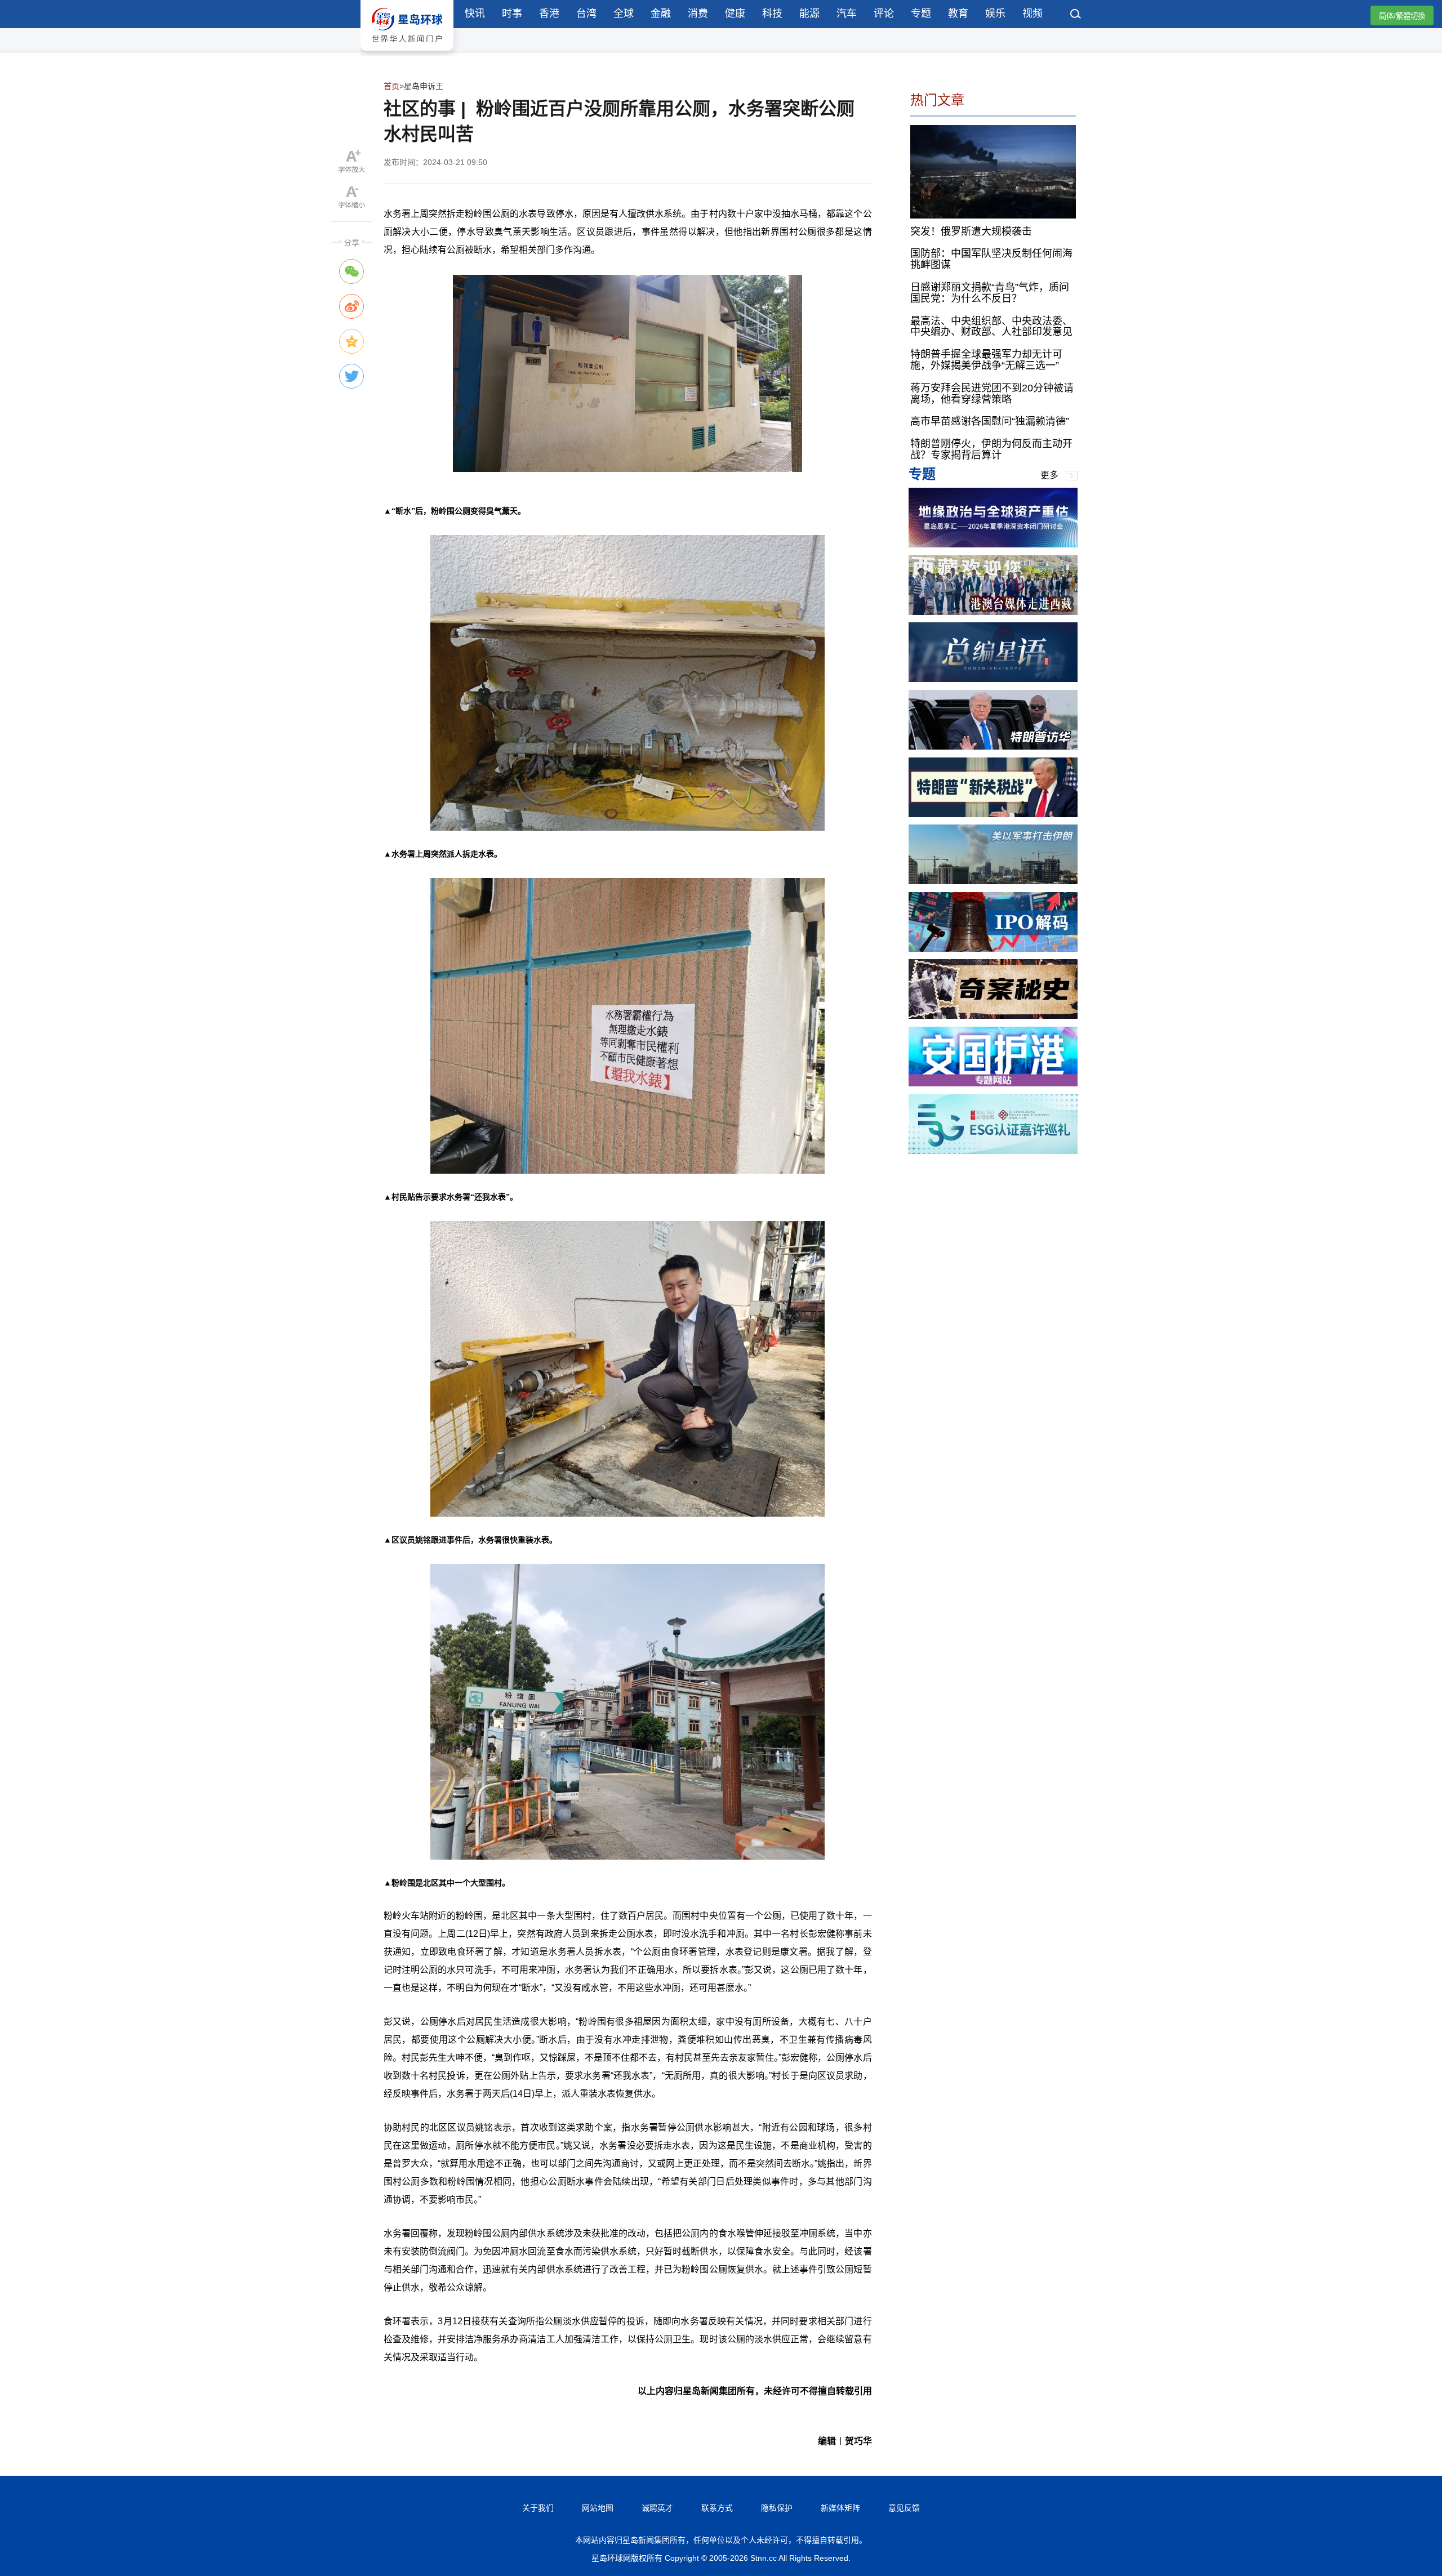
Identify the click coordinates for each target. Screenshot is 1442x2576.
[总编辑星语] (993, 679)
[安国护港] (993, 1083)
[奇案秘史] (993, 1016)
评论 (884, 14)
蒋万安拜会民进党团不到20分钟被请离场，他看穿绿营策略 (992, 394)
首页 (391, 86)
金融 (661, 14)
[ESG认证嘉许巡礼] (993, 1151)
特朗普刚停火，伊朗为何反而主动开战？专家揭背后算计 (991, 449)
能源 (809, 14)
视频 (1032, 14)
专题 (921, 14)
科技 (772, 14)
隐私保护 (777, 2508)
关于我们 (538, 2508)
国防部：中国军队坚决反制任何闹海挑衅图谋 (991, 259)
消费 (698, 14)
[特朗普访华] (993, 746)
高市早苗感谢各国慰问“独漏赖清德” (990, 421)
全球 (624, 14)
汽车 (847, 14)
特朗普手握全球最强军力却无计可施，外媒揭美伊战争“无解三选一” (986, 360)
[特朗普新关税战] (993, 814)
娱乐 (995, 14)
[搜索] (1076, 15)
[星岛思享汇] (993, 544)
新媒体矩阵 (840, 2508)
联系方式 (717, 2508)
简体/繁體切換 (1402, 16)
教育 (958, 14)
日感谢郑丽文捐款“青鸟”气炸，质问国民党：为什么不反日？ (990, 293)
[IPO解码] (993, 949)
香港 (549, 14)
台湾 (586, 14)
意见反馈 (904, 2508)
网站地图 (598, 2508)
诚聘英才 (657, 2508)
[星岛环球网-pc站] (407, 53)
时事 (512, 14)
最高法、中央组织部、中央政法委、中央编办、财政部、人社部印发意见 (991, 326)
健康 (735, 14)
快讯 (475, 14)
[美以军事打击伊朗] (993, 881)
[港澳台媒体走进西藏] (993, 612)
